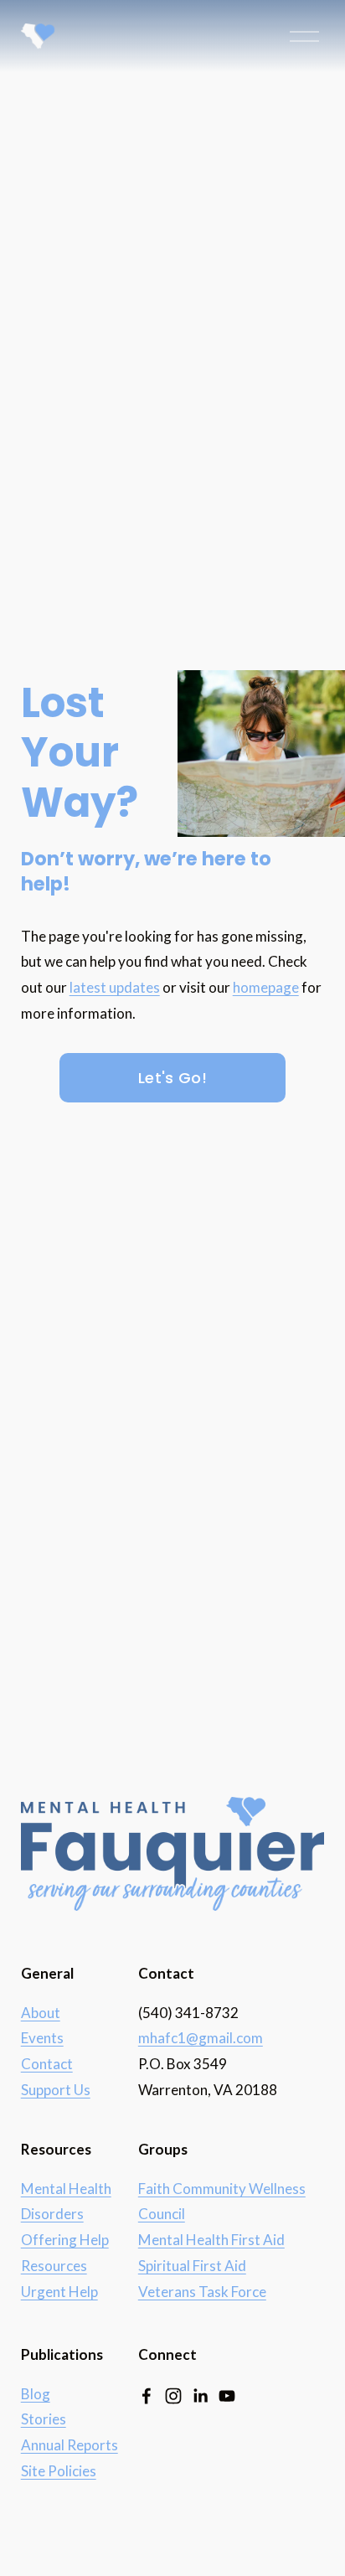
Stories (44, 2419)
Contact (47, 2064)
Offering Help (65, 2240)
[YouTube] (227, 2396)
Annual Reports (70, 2445)
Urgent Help (59, 2292)
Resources (54, 2266)
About (41, 2013)
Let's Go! (172, 1078)
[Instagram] (173, 2396)
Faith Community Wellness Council (222, 2202)
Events (42, 2038)
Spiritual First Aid (192, 2266)
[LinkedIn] (200, 2396)
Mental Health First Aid (211, 2240)
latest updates (115, 987)
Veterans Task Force (202, 2292)
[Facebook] (147, 2396)
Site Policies (59, 2471)
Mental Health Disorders (66, 2202)
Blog (36, 2394)
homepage (266, 987)
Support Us (56, 2090)
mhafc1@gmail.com (201, 2038)
